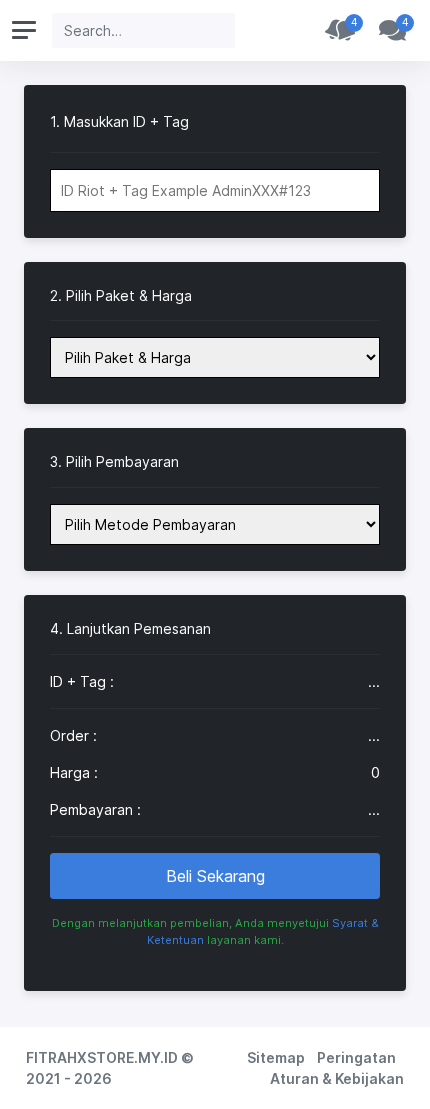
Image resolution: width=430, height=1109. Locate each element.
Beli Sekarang (215, 876)
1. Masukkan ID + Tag (119, 122)
